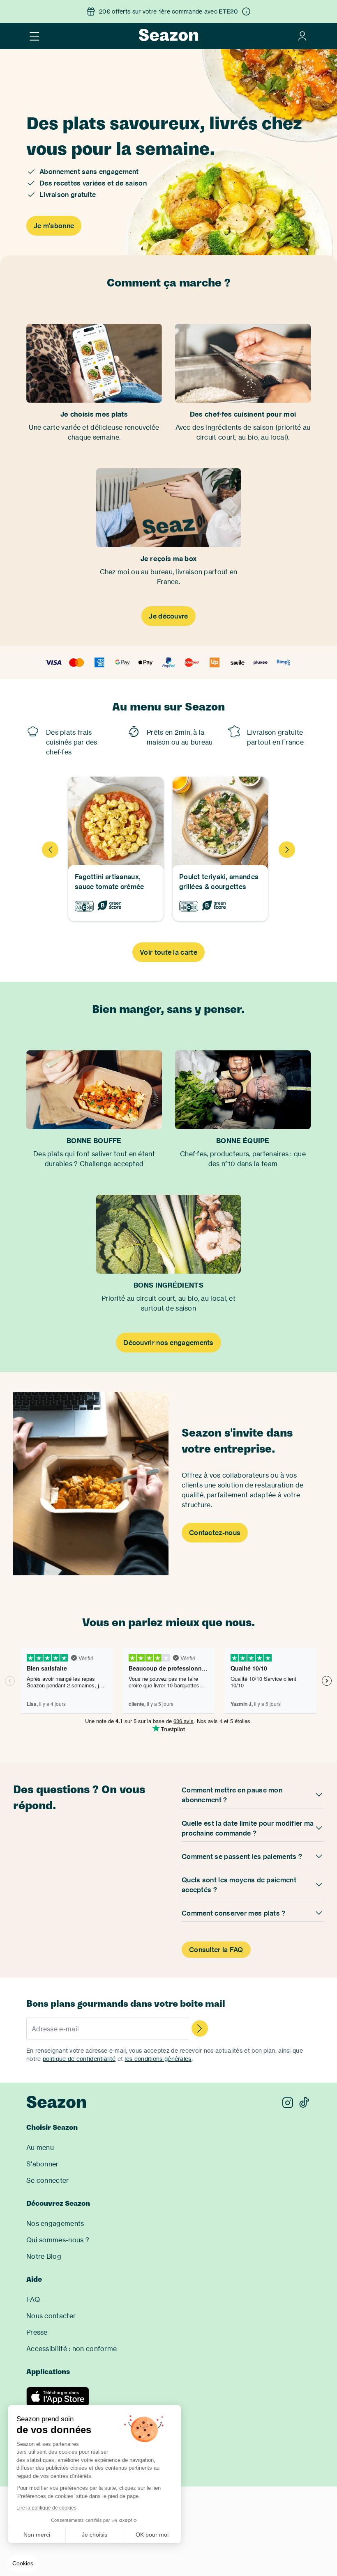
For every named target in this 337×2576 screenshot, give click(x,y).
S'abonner (43, 2164)
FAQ (33, 2299)
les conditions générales (158, 2059)
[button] (23, 2564)
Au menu (40, 2147)
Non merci (37, 2535)
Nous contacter (51, 2316)
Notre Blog (44, 2256)
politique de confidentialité (79, 2059)
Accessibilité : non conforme (72, 2349)
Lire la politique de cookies (46, 2508)
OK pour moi (152, 2535)
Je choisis (95, 2535)
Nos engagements (55, 2223)
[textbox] (107, 2029)
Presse (37, 2332)
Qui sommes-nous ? (58, 2240)
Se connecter (48, 2180)
